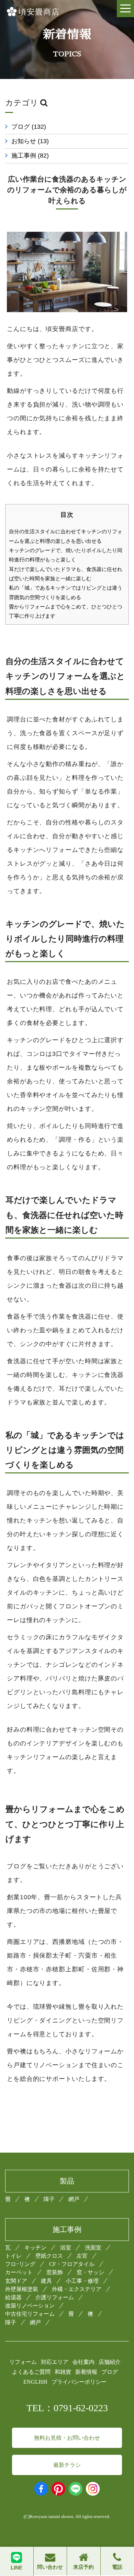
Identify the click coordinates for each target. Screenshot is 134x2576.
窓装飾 (55, 2272)
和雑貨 (63, 2372)
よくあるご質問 (31, 2372)
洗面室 (93, 2248)
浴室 (66, 2248)
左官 (82, 2256)
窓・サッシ (90, 2272)
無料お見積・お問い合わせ (67, 2438)
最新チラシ (67, 2465)
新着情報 (86, 2372)
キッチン (35, 2248)
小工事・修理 (82, 2281)
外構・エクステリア (77, 2289)
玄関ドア (16, 2281)
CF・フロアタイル (72, 2264)
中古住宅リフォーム (30, 2314)
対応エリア (55, 2362)
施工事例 (30, 156)
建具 (46, 2281)
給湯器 (13, 2297)
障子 (49, 2199)
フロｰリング (20, 2264)
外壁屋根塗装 (22, 2289)
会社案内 (83, 2362)
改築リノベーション (30, 2306)
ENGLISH (35, 2382)
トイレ (13, 2256)
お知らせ (30, 141)
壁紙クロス (49, 2256)
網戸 (74, 2199)
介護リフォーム (55, 2297)
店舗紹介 (110, 2362)
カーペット (19, 2272)
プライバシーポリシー (79, 2382)
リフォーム (23, 2362)
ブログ (29, 127)
